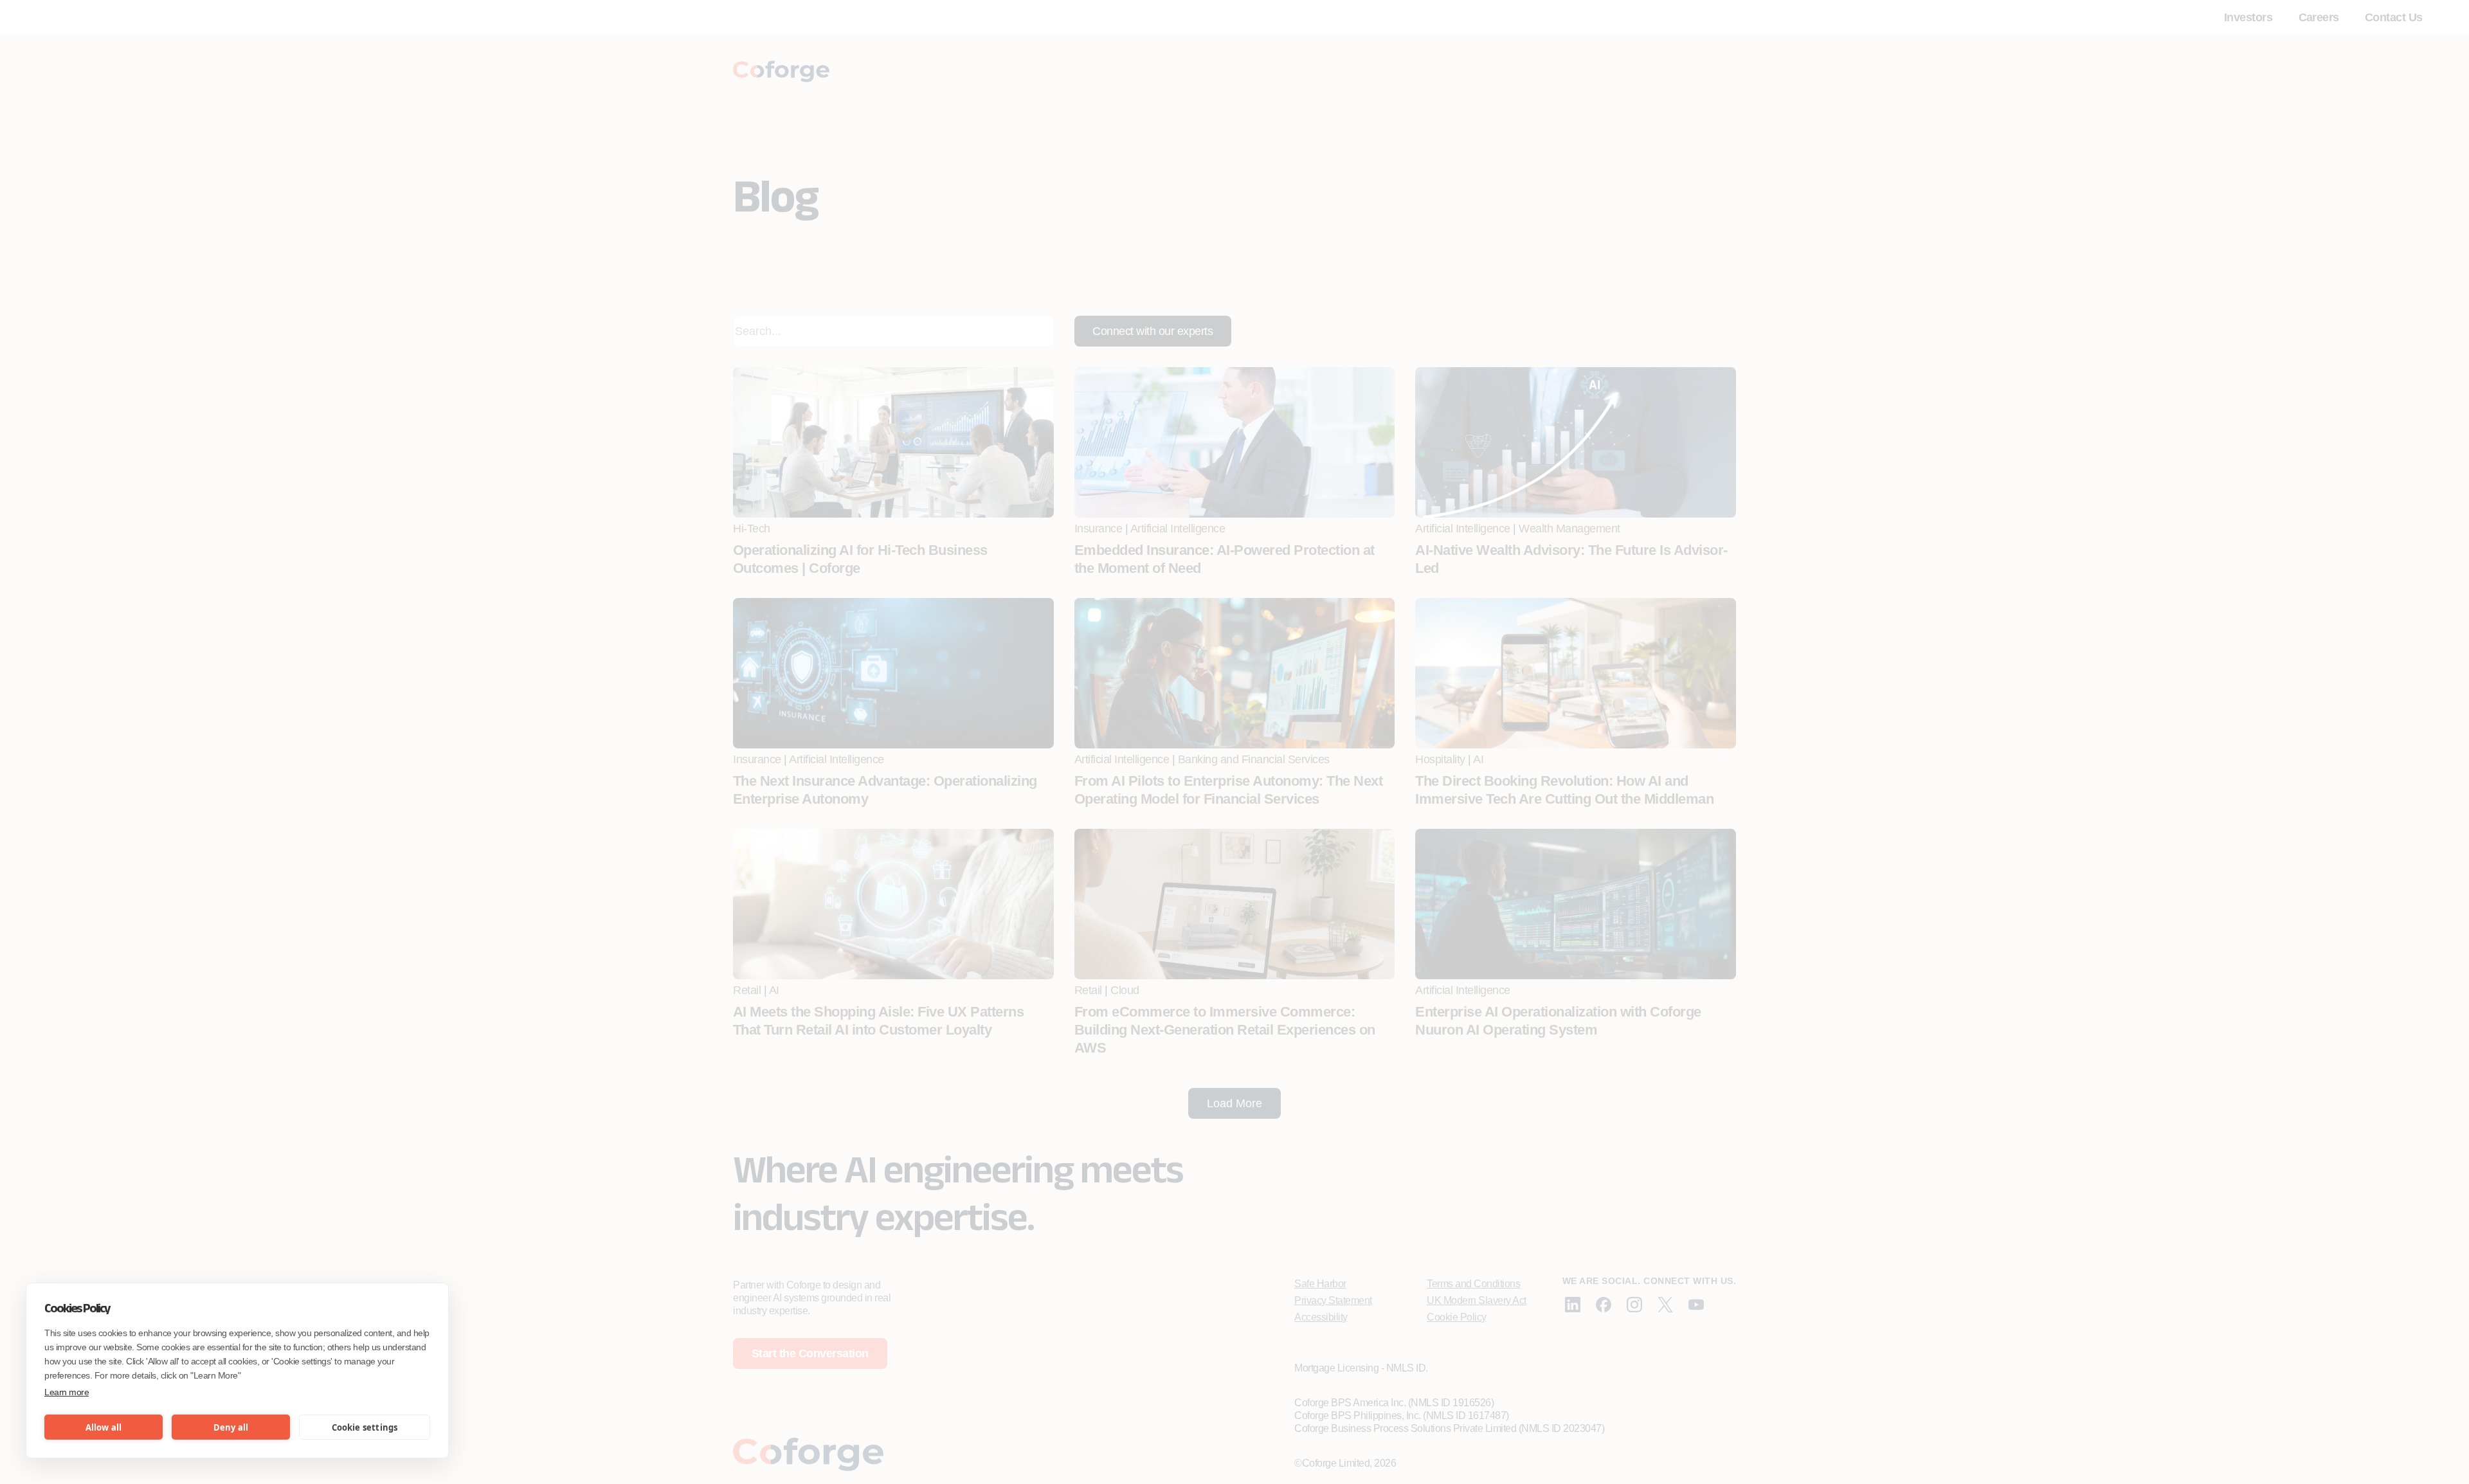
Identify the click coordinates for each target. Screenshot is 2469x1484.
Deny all (231, 1427)
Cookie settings (365, 1427)
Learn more (67, 1392)
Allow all (104, 1427)
